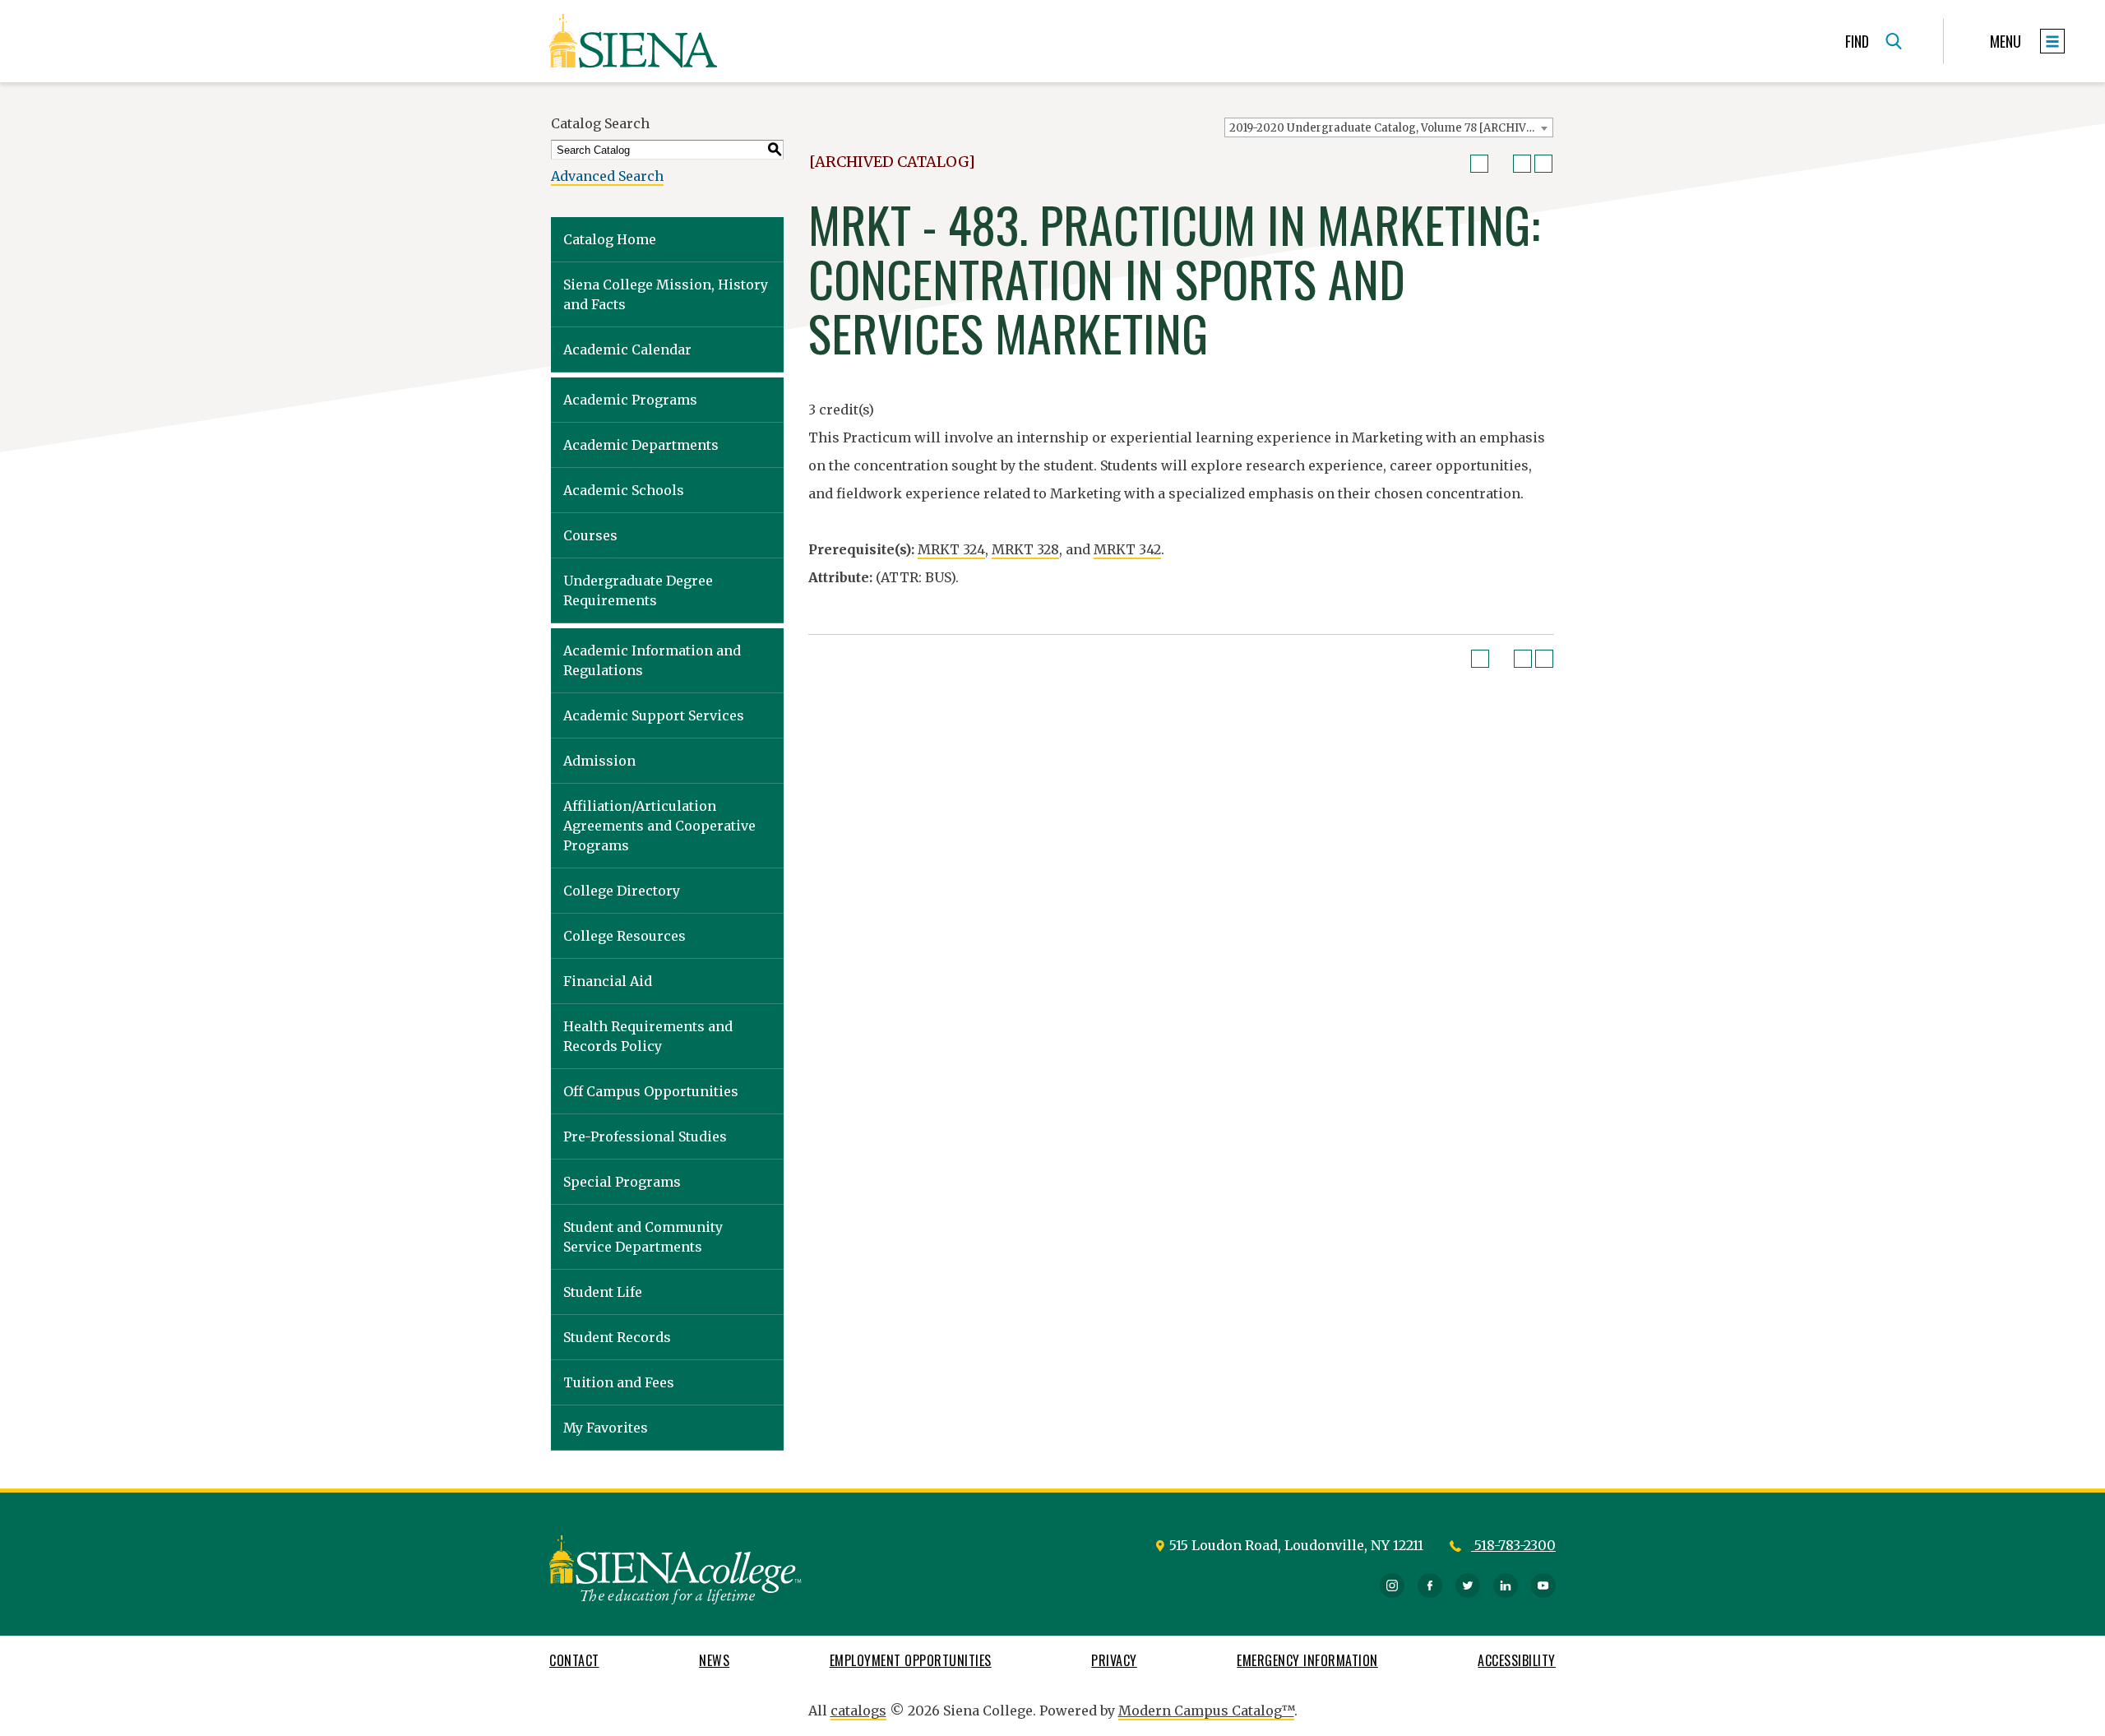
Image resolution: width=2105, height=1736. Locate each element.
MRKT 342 (1127, 549)
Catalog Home (610, 239)
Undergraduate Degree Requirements (638, 590)
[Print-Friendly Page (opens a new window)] (1522, 164)
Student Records (617, 1337)
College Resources (625, 936)
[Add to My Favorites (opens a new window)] (1479, 164)
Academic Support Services (654, 715)
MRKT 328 (1025, 549)
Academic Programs (630, 400)
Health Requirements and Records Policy (648, 1036)
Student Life (603, 1292)
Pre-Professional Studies (645, 1137)
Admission (599, 761)
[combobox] (1389, 127)
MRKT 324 (951, 549)
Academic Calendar (627, 350)
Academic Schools (624, 490)
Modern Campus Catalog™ (1206, 1711)
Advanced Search (607, 176)
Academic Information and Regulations (652, 660)
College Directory (622, 891)
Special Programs (622, 1182)
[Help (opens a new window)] (1543, 164)
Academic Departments (641, 445)
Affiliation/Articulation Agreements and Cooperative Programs (659, 826)
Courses (590, 535)
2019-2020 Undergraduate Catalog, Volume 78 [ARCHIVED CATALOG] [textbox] (1391, 128)
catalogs (858, 1711)
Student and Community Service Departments (643, 1237)
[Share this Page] (1501, 164)
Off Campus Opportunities (651, 1091)
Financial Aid (608, 981)
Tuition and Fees (619, 1382)
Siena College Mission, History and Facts (666, 294)
